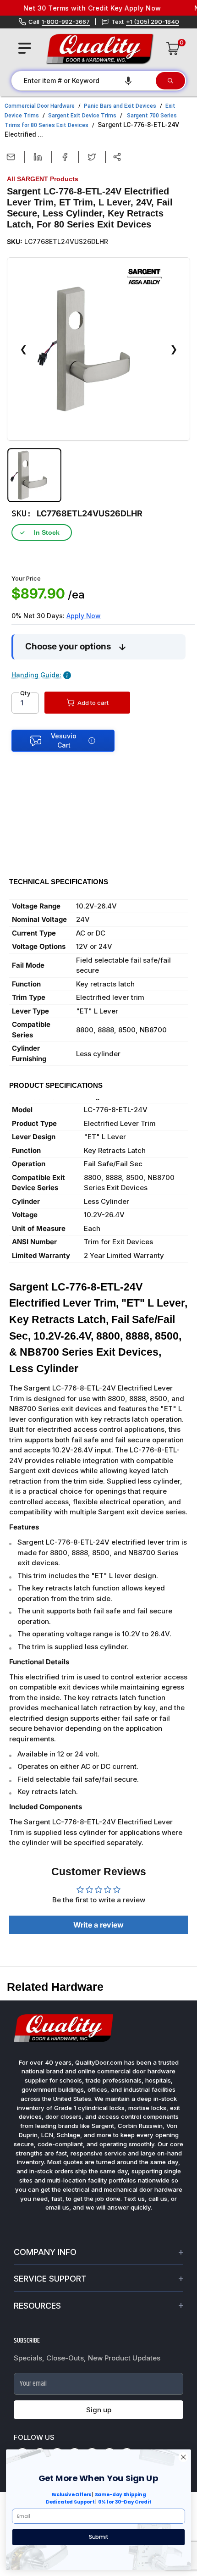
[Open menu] (25, 48)
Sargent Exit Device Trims (82, 116)
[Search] (170, 81)
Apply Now (84, 616)
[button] (128, 81)
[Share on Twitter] (92, 157)
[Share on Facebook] (65, 157)
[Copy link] (117, 157)
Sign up (99, 2410)
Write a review (98, 1925)
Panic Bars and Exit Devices (120, 106)
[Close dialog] (183, 2457)
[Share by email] (11, 157)
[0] (173, 49)
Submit (98, 2537)
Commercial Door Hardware (40, 106)
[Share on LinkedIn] (38, 157)
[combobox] (83, 81)
